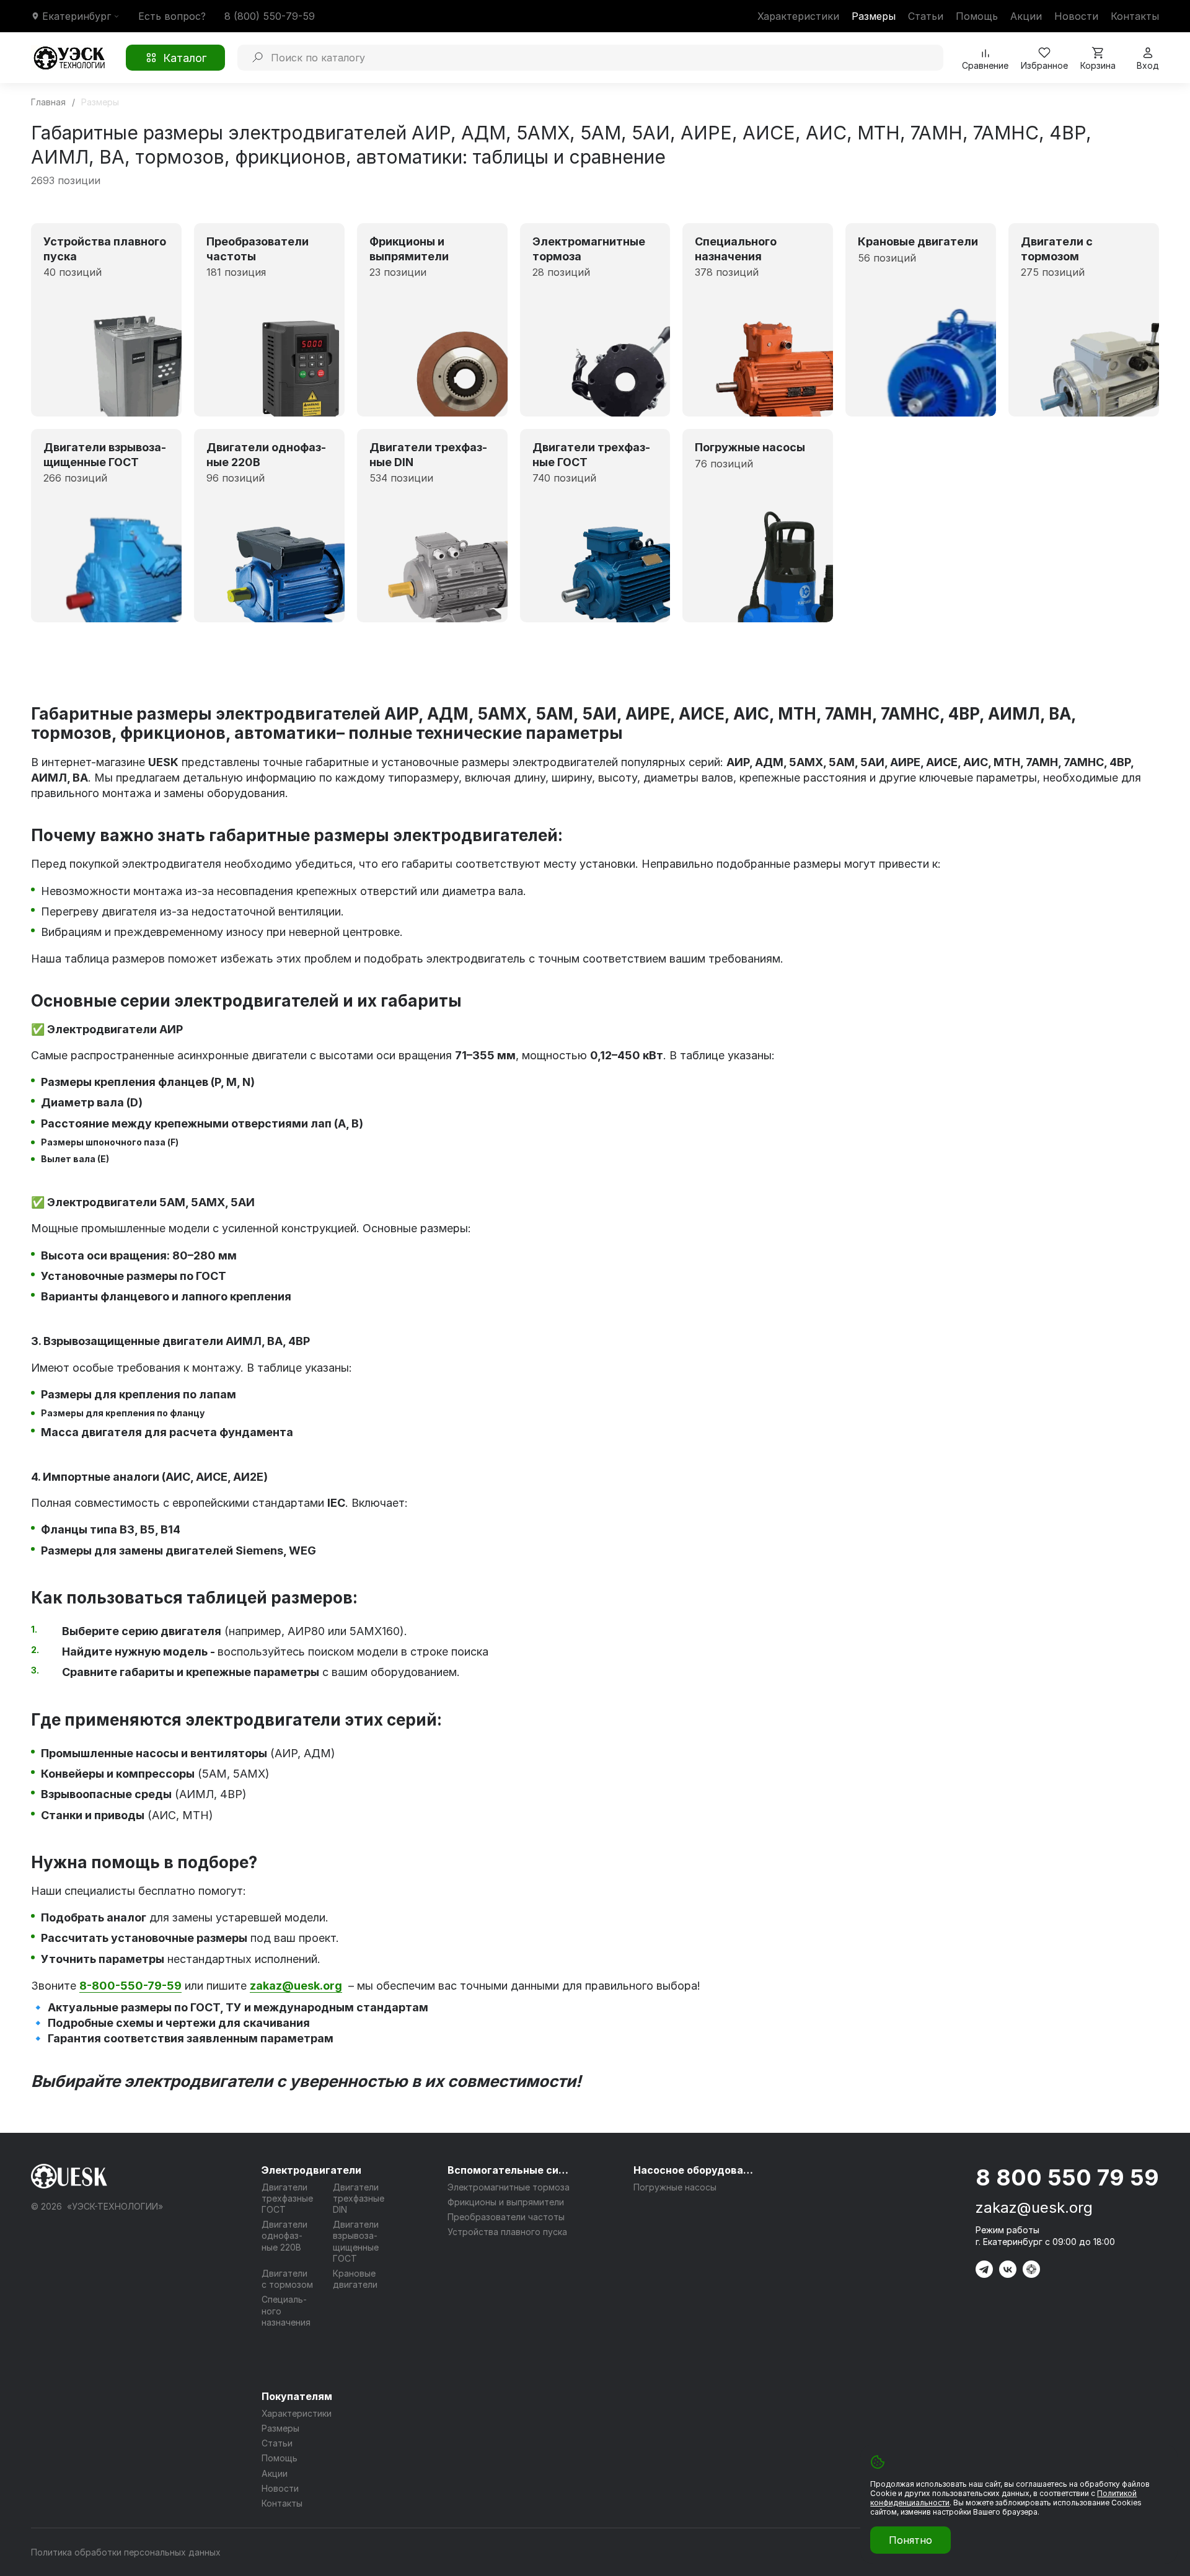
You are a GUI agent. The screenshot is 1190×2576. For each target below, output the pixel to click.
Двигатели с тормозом (287, 2279)
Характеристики (798, 16)
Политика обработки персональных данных (126, 2552)
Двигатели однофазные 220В (284, 2235)
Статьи (926, 16)
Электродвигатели (311, 2170)
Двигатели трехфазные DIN (359, 2198)
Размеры (874, 16)
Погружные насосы (675, 2187)
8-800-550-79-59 (130, 1986)
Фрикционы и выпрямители (506, 2202)
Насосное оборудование (695, 2170)
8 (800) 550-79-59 (270, 16)
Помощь (977, 16)
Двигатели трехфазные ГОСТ (287, 2198)
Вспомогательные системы (509, 2170)
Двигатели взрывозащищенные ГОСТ (356, 2241)
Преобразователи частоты (506, 2217)
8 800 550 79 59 (1067, 2177)
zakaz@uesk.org (1034, 2208)
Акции (1026, 16)
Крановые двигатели (355, 2279)
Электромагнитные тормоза (509, 2187)
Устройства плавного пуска (507, 2232)
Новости (1076, 16)
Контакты (1135, 16)
